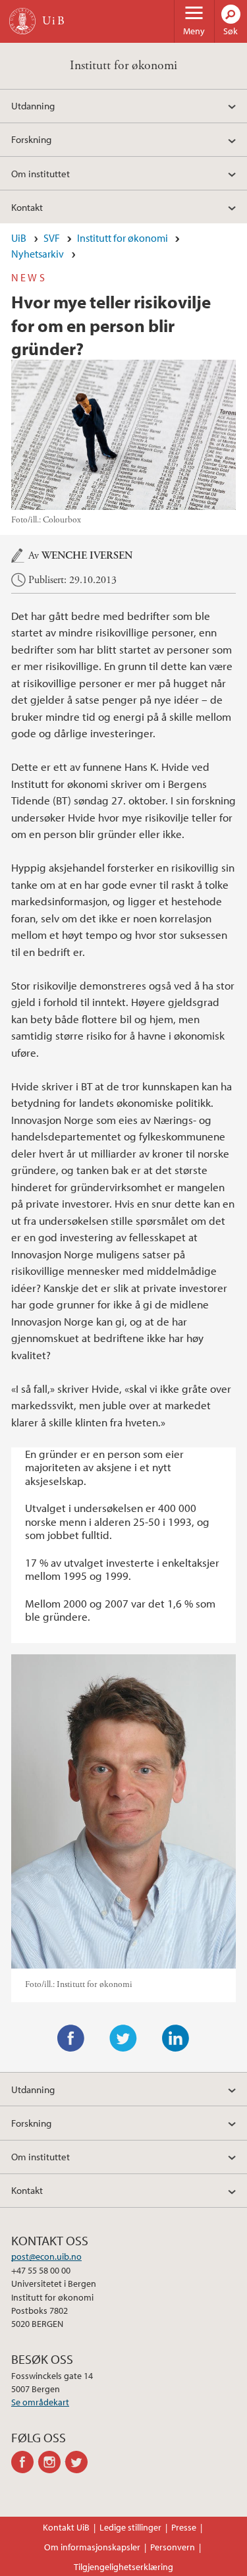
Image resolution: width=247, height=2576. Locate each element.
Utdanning (33, 105)
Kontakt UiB (66, 2527)
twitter (79, 2462)
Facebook (71, 2038)
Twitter (123, 2038)
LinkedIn (176, 2038)
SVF (52, 238)
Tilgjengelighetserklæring (123, 2567)
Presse (184, 2527)
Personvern (173, 2547)
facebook (25, 2462)
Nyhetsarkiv (38, 254)
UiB (19, 238)
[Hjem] (22, 21)
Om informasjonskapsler (92, 2547)
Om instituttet (41, 173)
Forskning (31, 139)
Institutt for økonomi (123, 66)
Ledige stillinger (130, 2527)
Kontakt (27, 207)
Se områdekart (40, 2402)
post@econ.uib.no (46, 2256)
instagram (52, 2462)
